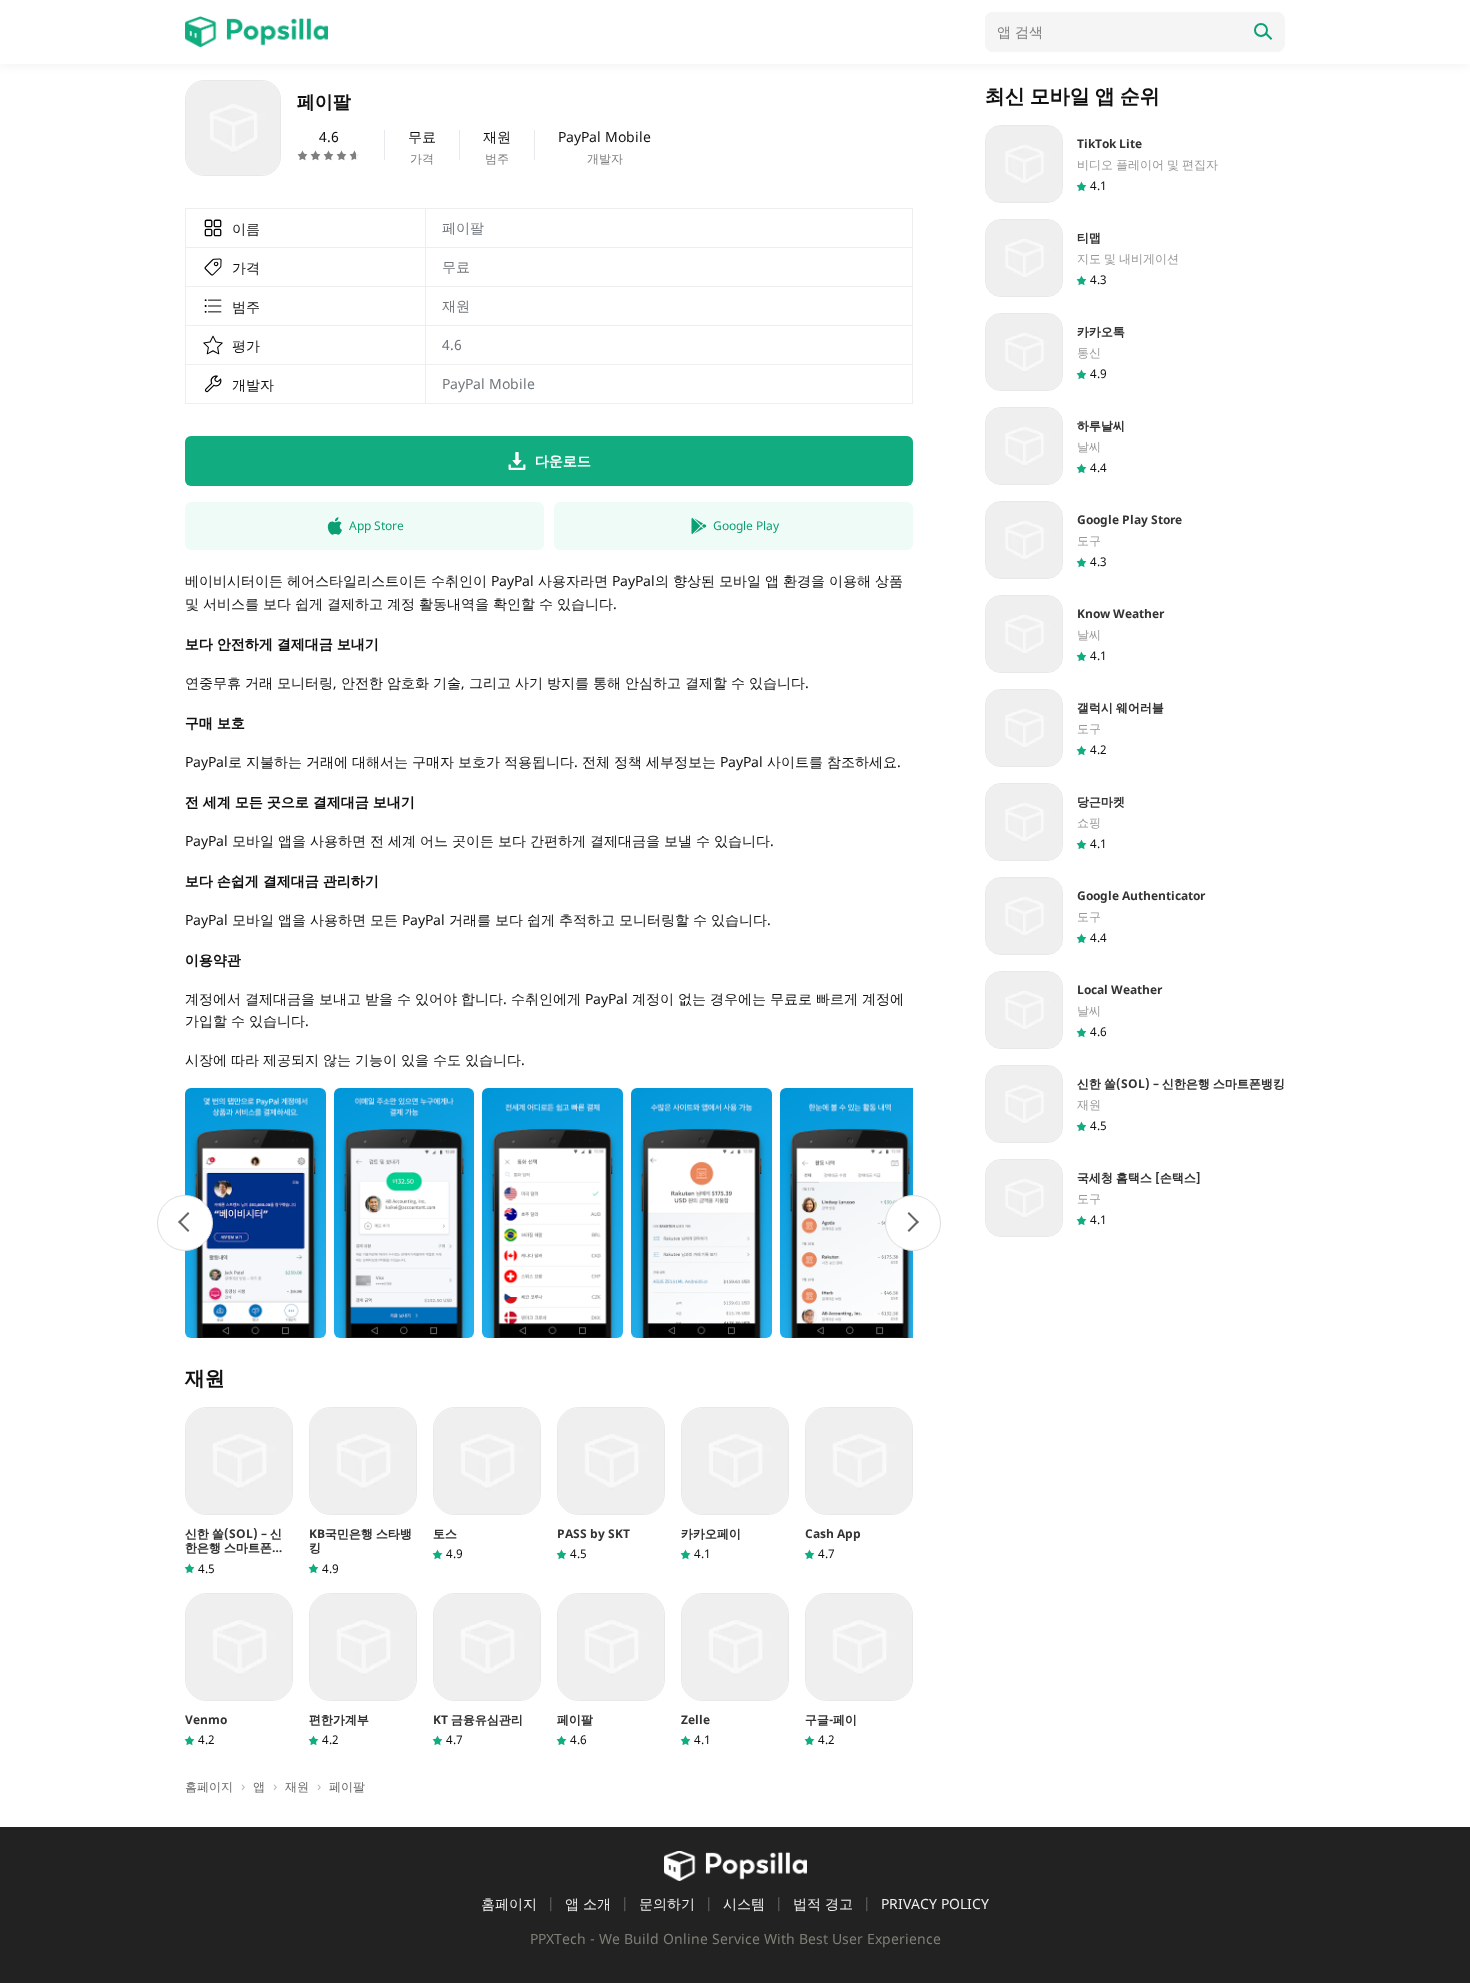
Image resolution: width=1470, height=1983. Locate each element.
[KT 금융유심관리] (487, 1670)
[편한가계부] (363, 1670)
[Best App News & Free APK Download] (256, 32)
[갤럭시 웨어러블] (1135, 728)
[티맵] (1135, 258)
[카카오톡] (1135, 352)
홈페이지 (509, 1903)
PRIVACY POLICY (935, 1903)
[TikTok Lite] (1135, 164)
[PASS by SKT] (611, 1484)
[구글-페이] (859, 1670)
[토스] (487, 1484)
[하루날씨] (1135, 446)
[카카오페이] (735, 1484)
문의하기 (667, 1903)
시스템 (744, 1903)
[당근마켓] (1135, 822)
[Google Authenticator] (1135, 916)
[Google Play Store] (1135, 540)
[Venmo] (239, 1670)
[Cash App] (859, 1484)
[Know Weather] (1135, 634)
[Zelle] (735, 1670)
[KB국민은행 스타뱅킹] (363, 1492)
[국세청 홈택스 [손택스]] (1135, 1198)
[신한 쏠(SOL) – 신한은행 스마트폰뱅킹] (239, 1492)
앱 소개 (588, 1903)
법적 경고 (823, 1903)
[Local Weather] (1135, 1010)
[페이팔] (611, 1670)
